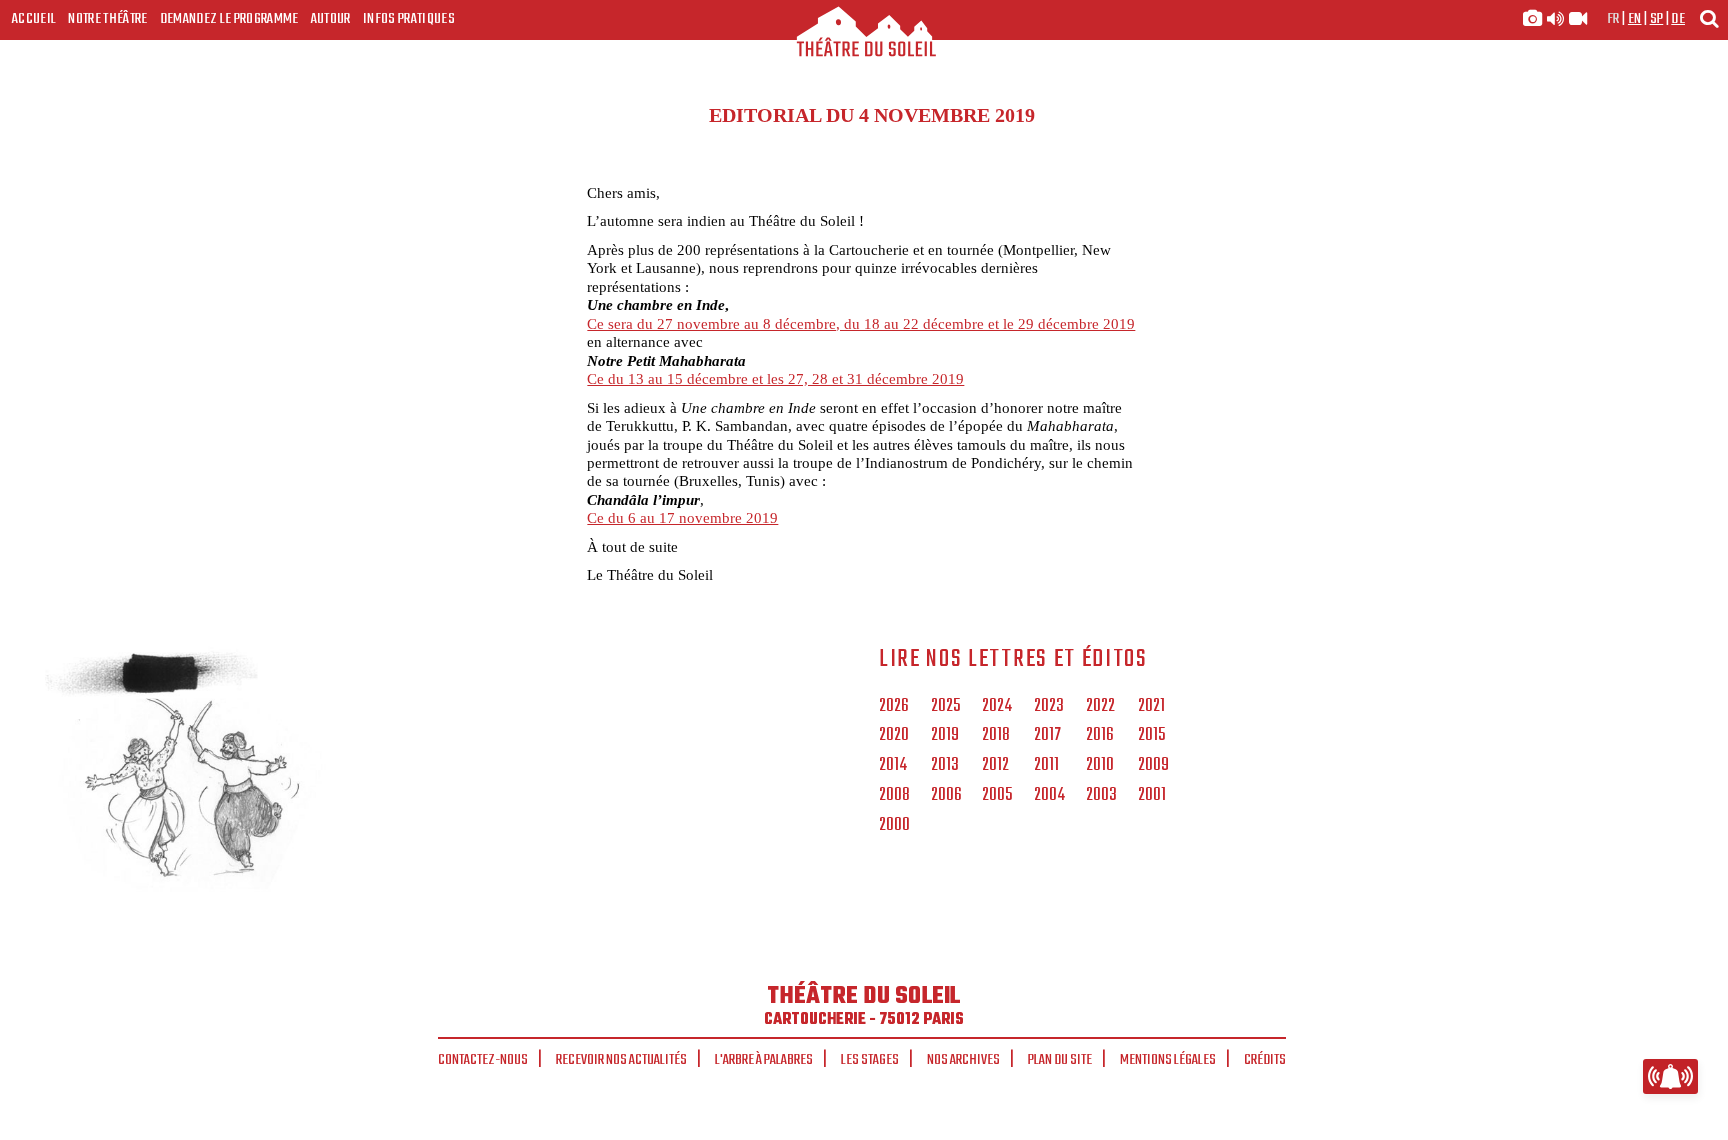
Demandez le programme (229, 19)
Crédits (1265, 1060)
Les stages (870, 1060)
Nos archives (963, 1060)
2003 (1101, 796)
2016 (1100, 736)
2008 (894, 796)
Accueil (34, 19)
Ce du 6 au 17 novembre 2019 (682, 517)
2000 (894, 826)
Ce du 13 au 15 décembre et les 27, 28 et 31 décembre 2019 (775, 378)
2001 (1152, 796)
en (1635, 19)
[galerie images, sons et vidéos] (1555, 19)
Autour (331, 19)
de (1678, 19)
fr (1613, 19)
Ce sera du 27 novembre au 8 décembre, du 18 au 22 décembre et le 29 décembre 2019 (861, 323)
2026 (894, 707)
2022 (1100, 707)
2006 (946, 796)
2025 (945, 707)
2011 (1046, 766)
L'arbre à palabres (764, 1060)
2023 (1049, 707)
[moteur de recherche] (1709, 18)
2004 (1049, 796)
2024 (997, 707)
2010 (1100, 766)
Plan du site (1060, 1060)
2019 (945, 736)
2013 (945, 766)
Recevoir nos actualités (621, 1060)
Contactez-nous (483, 1060)
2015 (1151, 736)
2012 (995, 766)
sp (1657, 19)
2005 (997, 796)
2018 (996, 736)
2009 (1153, 766)
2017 (1047, 736)
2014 (893, 766)
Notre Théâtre (107, 19)
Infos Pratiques (409, 19)
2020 (894, 736)
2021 (1151, 707)
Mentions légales (1168, 1060)
